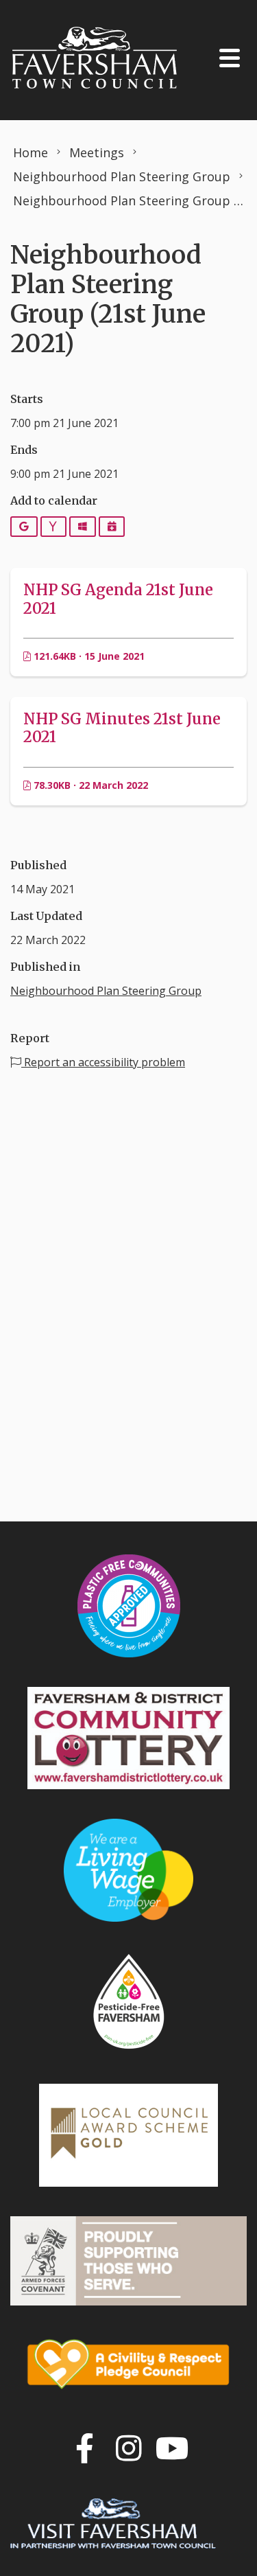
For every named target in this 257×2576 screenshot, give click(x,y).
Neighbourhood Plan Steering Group (106, 991)
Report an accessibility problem (103, 1062)
